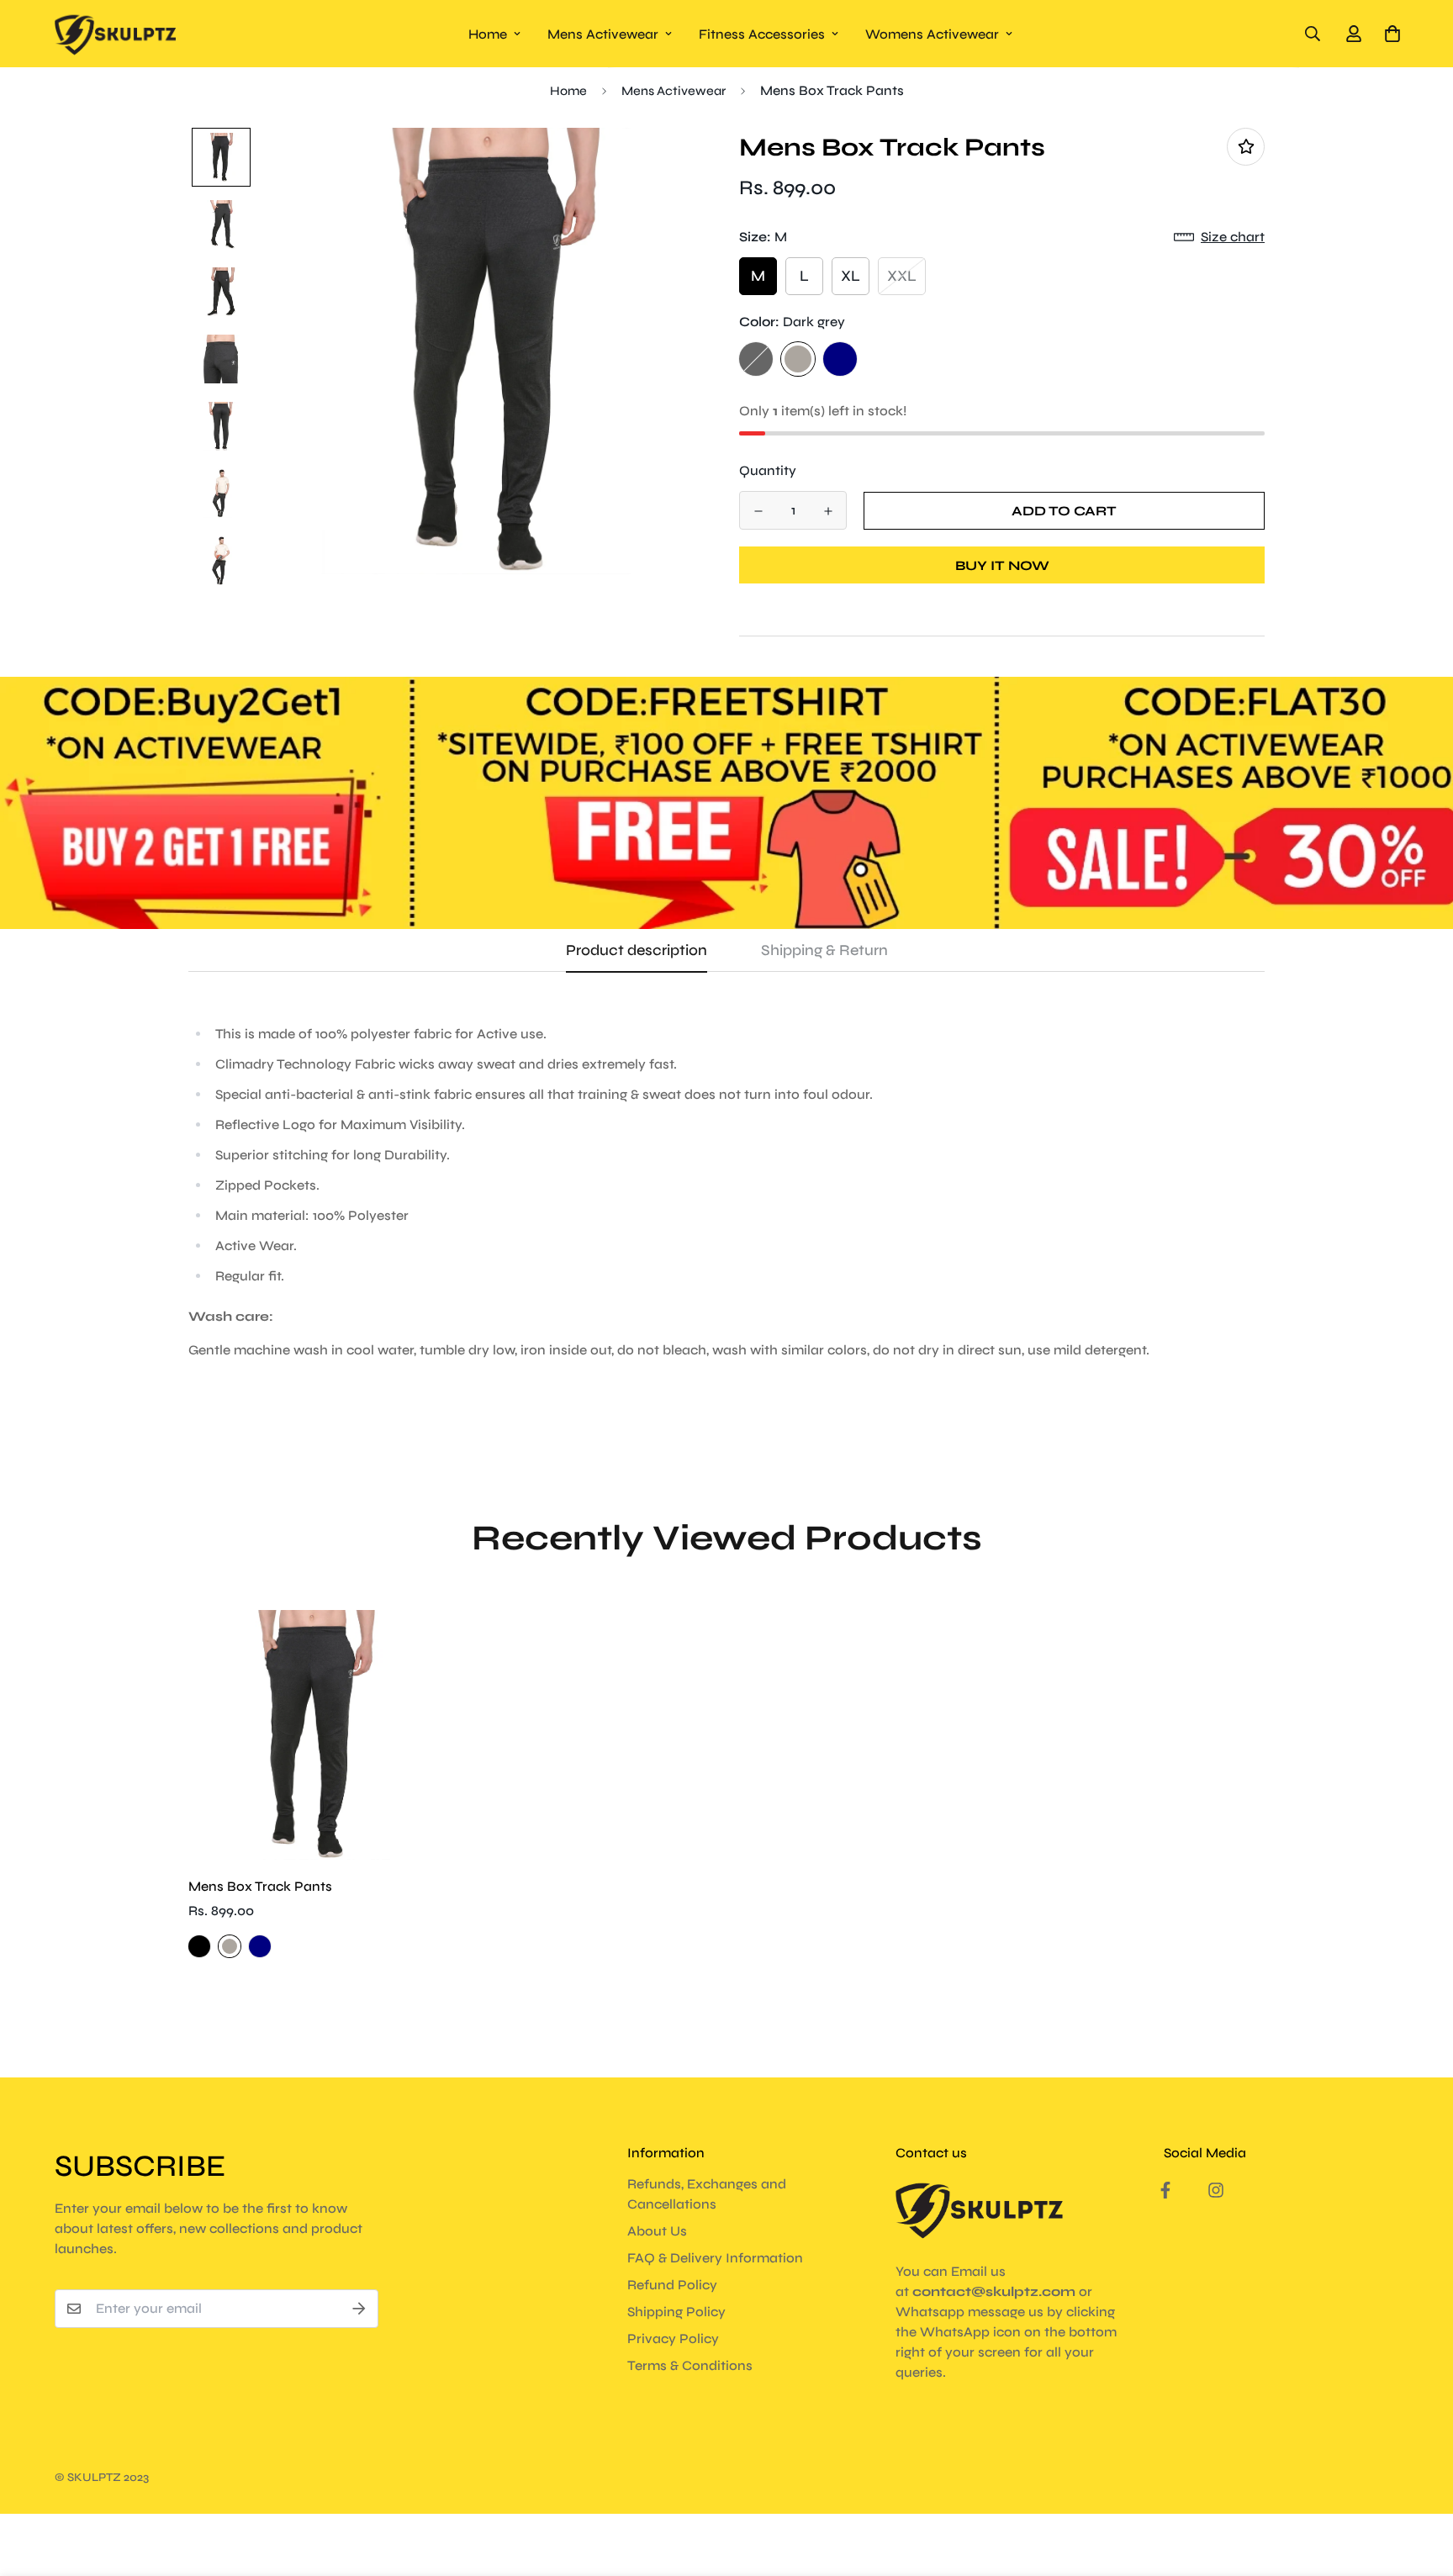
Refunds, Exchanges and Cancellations (707, 2194)
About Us (657, 2231)
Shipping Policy (676, 2312)
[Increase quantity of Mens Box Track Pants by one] (828, 511)
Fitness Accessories (762, 34)
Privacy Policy (673, 2338)
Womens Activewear (932, 34)
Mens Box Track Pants (260, 1886)
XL (851, 276)
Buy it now (1002, 565)
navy (840, 359)
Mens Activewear (603, 34)
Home (488, 34)
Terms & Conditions (690, 2365)
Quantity (768, 470)
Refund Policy (672, 2285)
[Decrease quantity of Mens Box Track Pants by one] (758, 511)
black (756, 359)
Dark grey (798, 359)
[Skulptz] (116, 34)
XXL (902, 276)
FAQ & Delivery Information (715, 2258)
